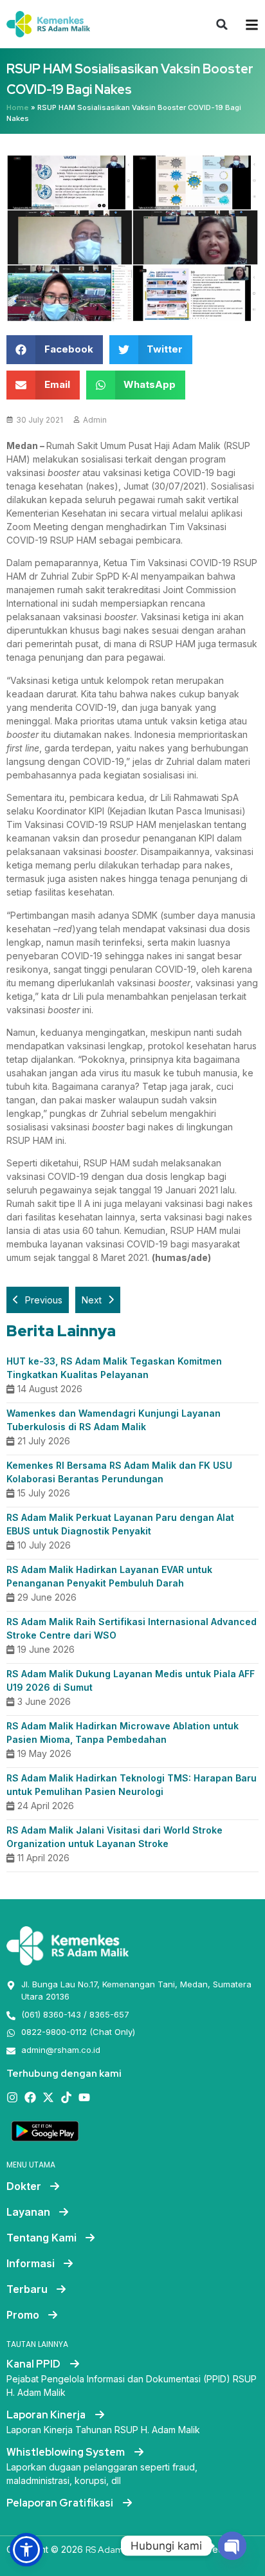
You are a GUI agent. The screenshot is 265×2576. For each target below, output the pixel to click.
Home (18, 107)
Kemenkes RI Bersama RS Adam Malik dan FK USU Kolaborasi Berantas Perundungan (119, 1472)
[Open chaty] (232, 2546)
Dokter (24, 2186)
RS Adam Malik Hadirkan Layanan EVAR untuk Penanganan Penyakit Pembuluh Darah (109, 1576)
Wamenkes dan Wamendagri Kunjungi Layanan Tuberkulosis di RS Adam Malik (114, 1420)
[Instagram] (12, 2097)
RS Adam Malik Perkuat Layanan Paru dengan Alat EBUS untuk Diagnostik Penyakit (120, 1524)
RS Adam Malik (116, 2550)
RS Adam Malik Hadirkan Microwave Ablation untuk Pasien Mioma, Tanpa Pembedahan (123, 1733)
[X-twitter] (48, 2097)
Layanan (28, 2212)
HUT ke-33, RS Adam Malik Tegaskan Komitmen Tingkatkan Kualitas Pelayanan (114, 1368)
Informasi (31, 2263)
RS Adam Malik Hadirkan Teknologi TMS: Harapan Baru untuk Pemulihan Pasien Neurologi (132, 1785)
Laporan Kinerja (47, 2415)
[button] (222, 24)
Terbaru (27, 2289)
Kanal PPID (34, 2364)
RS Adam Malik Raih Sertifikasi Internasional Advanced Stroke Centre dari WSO (132, 1628)
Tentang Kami (41, 2238)
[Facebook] (30, 2097)
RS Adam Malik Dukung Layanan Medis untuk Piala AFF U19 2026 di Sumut (131, 1680)
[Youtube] (84, 2097)
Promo (23, 2315)
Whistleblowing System (67, 2452)
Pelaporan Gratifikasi (61, 2503)
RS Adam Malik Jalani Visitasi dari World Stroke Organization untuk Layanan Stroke (114, 1837)
